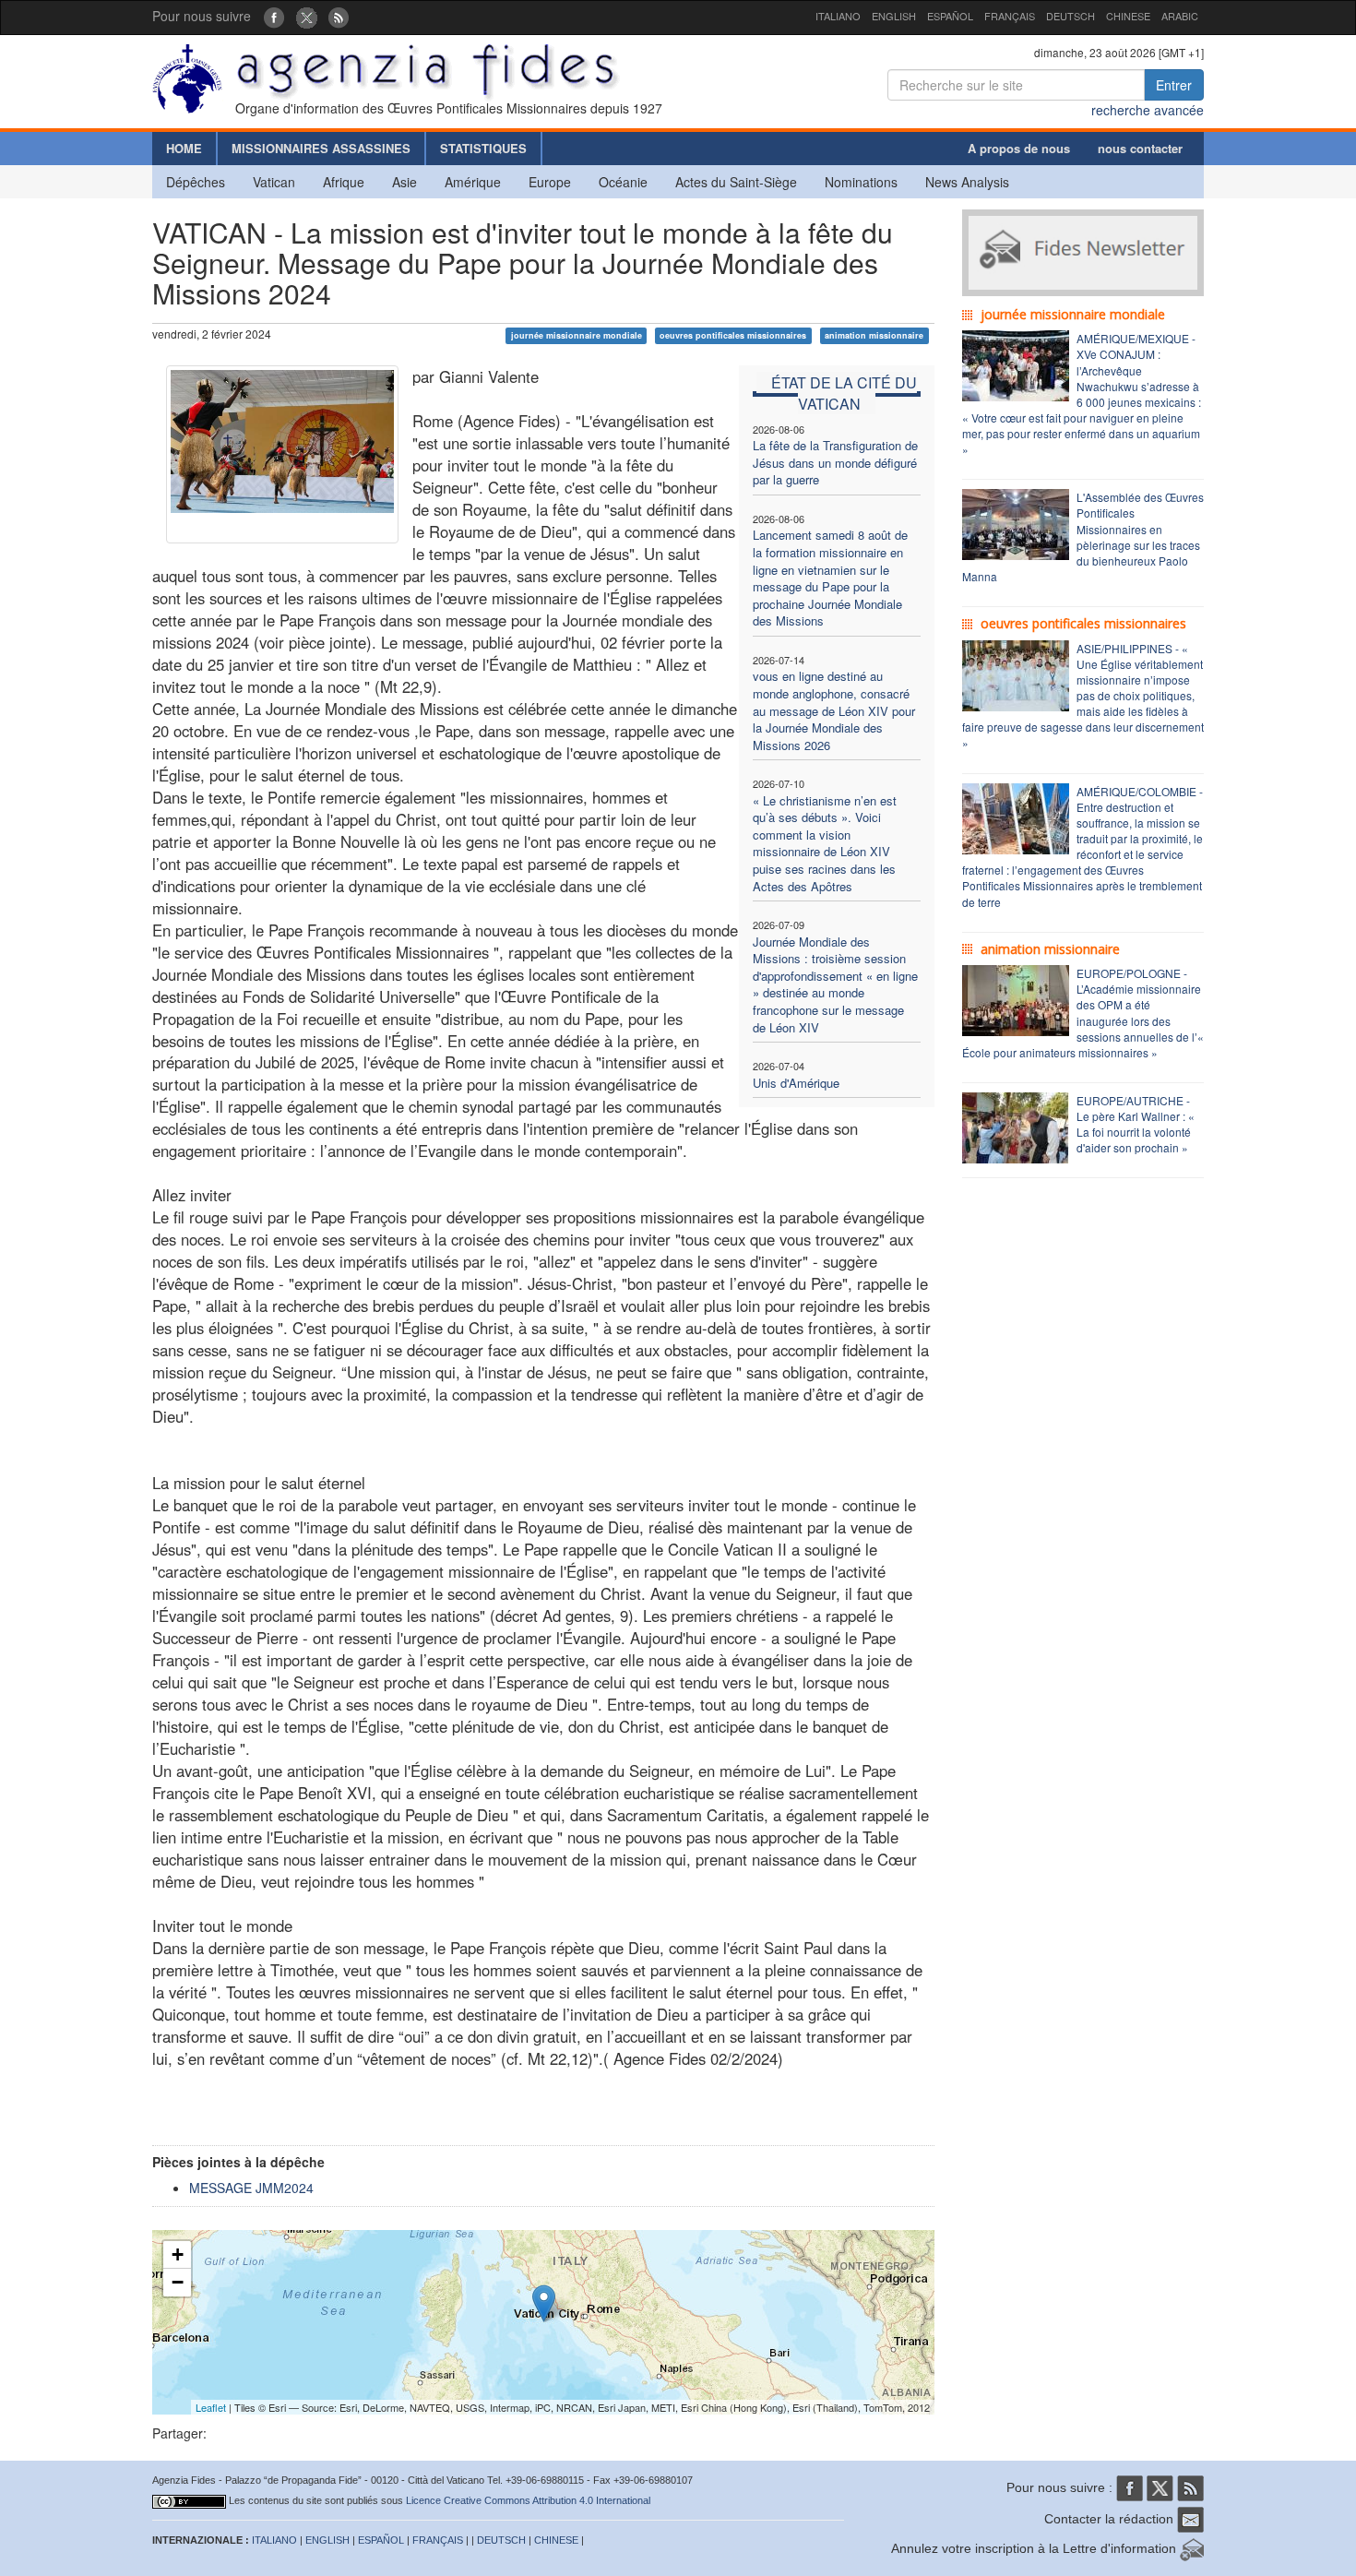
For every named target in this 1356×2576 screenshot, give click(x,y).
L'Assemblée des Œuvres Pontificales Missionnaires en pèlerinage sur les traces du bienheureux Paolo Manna (1083, 537)
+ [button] (178, 2254)
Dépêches (196, 182)
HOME (184, 148)
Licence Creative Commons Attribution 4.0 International (528, 2500)
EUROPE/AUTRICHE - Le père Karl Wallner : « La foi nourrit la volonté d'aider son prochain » (1136, 1124)
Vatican (274, 182)
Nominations (861, 182)
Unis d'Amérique (796, 1083)
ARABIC (1180, 16)
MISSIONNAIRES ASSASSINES (321, 148)
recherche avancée (1148, 110)
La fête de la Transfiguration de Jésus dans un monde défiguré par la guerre (835, 462)
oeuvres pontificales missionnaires (733, 335)
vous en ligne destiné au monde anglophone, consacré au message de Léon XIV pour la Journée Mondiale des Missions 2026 (834, 710)
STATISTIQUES (483, 148)
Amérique (473, 182)
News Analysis (967, 182)
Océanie (623, 182)
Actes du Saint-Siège (736, 182)
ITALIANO (838, 16)
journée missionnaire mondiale (577, 335)
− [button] (178, 2282)
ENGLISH (894, 16)
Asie (404, 182)
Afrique (344, 182)
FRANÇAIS (1010, 16)
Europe (550, 182)
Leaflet (211, 2407)
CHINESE (1128, 16)
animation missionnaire (874, 335)
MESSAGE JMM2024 (251, 2188)
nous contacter (1140, 148)
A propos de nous (1019, 148)
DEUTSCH (1071, 16)
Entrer (1174, 85)
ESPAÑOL (950, 16)
